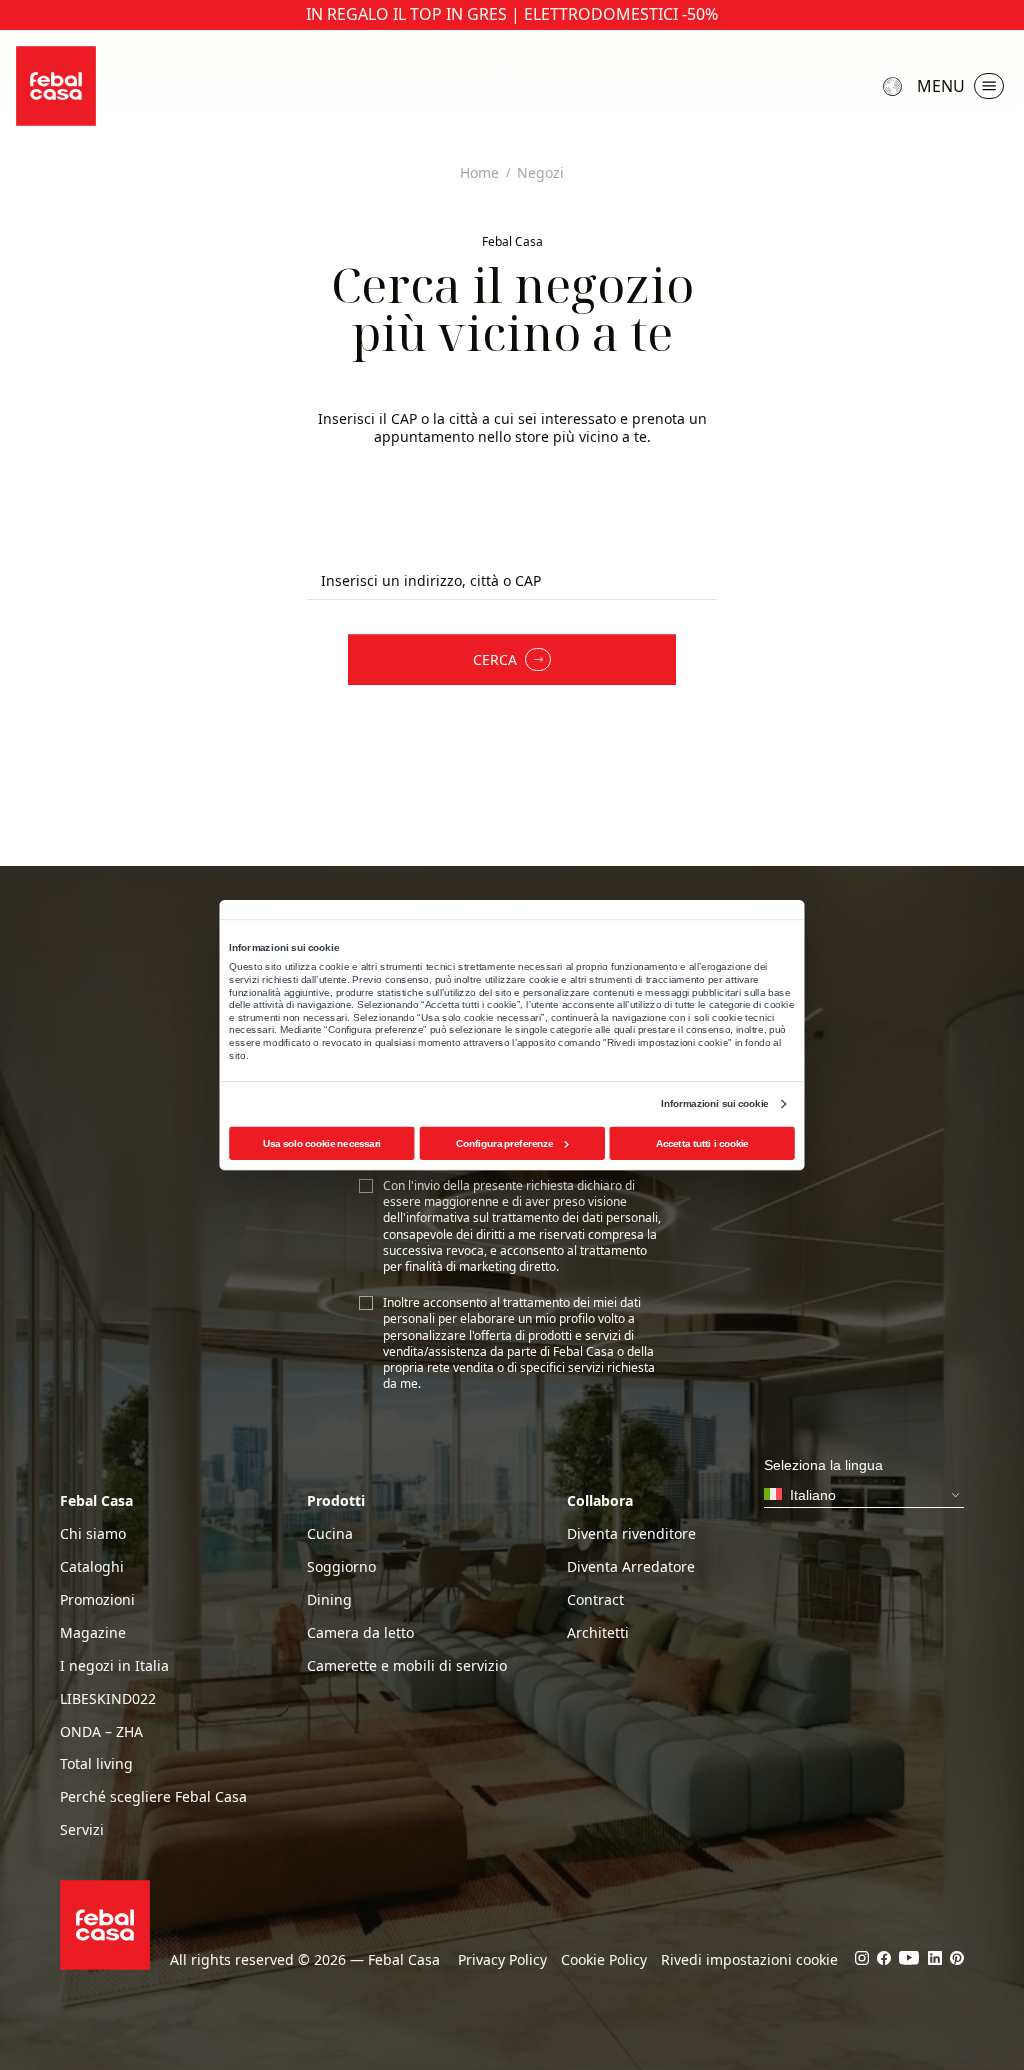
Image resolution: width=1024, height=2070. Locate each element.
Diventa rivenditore (631, 1534)
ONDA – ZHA (101, 1732)
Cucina (330, 1534)
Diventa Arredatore (631, 1567)
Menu (941, 86)
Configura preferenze (504, 1143)
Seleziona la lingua (895, 86)
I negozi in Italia (114, 1666)
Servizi (82, 1830)
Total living (96, 1764)
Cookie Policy (604, 1960)
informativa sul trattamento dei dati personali (532, 1217)
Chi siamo (93, 1534)
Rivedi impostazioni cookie (749, 1960)
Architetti (598, 1633)
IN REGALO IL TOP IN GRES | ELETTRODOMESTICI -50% (512, 14)
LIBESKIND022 (108, 1699)
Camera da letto (360, 1633)
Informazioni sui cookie (714, 1103)
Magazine (93, 1633)
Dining (329, 1600)
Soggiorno (341, 1567)
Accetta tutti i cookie (702, 1143)
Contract (595, 1600)
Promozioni (97, 1600)
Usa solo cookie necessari (322, 1143)
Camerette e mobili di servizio (407, 1666)
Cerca (495, 659)
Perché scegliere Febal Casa (153, 1797)
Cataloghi (92, 1567)
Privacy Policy (502, 1960)
